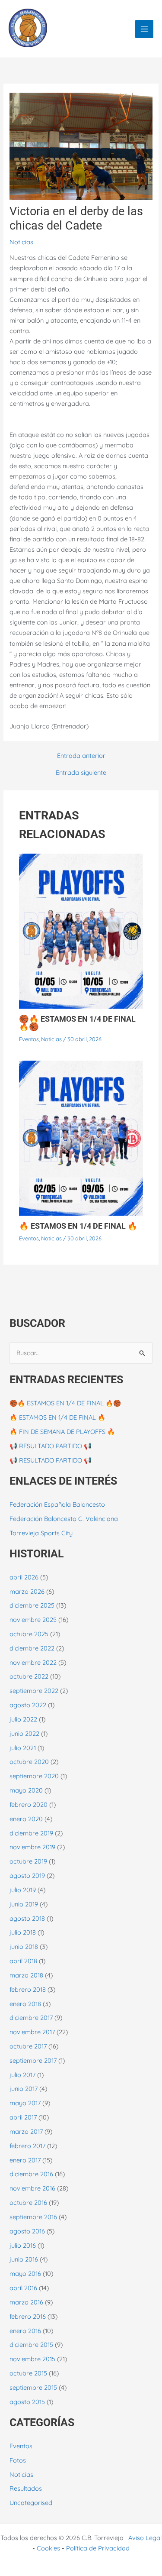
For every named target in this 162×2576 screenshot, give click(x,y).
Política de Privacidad (98, 2548)
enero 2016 (25, 2331)
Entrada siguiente (81, 773)
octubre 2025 (29, 1634)
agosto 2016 (27, 2231)
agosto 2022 (28, 1705)
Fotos (18, 2460)
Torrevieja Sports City (41, 1533)
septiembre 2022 (34, 1691)
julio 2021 (23, 1748)
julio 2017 (22, 2075)
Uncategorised (31, 2503)
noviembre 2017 (32, 2032)
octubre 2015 (28, 2373)
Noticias (21, 242)
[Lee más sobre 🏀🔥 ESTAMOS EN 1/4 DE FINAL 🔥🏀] (81, 930)
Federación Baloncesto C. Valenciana (64, 1519)
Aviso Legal (145, 2538)
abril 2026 (24, 1577)
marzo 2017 (26, 2131)
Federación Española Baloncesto (57, 1504)
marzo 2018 (26, 1975)
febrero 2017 (27, 2146)
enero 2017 (25, 2160)
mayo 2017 (25, 2103)
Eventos (29, 1039)
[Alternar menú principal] (144, 29)
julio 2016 (23, 2245)
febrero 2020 (29, 1804)
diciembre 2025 (32, 1605)
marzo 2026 (27, 1591)
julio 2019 (23, 1890)
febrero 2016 (28, 2316)
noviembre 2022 (33, 1662)
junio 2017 (24, 2089)
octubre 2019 (28, 1861)
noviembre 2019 (32, 1847)
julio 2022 (23, 1719)
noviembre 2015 (32, 2359)
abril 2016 (23, 2288)
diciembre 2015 (31, 2345)
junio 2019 (24, 1904)
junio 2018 (24, 1947)
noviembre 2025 (33, 1620)
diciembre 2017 (31, 2018)
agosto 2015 (27, 2402)
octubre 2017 (28, 2046)
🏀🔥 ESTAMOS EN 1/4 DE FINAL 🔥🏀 (77, 1023)
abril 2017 (23, 2117)
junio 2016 (24, 2259)
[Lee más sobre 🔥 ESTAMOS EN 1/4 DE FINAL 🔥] (81, 1138)
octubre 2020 (29, 1762)
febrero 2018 (28, 1989)
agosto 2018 (27, 1918)
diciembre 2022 (32, 1648)
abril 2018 (23, 1961)
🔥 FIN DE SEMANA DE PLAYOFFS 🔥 (62, 1432)
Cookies (48, 2548)
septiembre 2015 (33, 2387)
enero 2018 (25, 2004)
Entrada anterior (81, 756)
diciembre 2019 (31, 1833)
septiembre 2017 (33, 2060)
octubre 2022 (29, 1676)
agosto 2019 (27, 1875)
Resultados (26, 2488)
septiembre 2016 (33, 2217)
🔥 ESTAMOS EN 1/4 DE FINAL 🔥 (78, 1226)
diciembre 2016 (31, 2174)
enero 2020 (26, 1819)
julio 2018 (23, 1932)
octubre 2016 (28, 2202)
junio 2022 (24, 1733)
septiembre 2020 (34, 1776)
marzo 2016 (26, 2302)
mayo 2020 (26, 1790)
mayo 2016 (25, 2273)
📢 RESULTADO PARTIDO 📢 (51, 1446)
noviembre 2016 (32, 2188)
